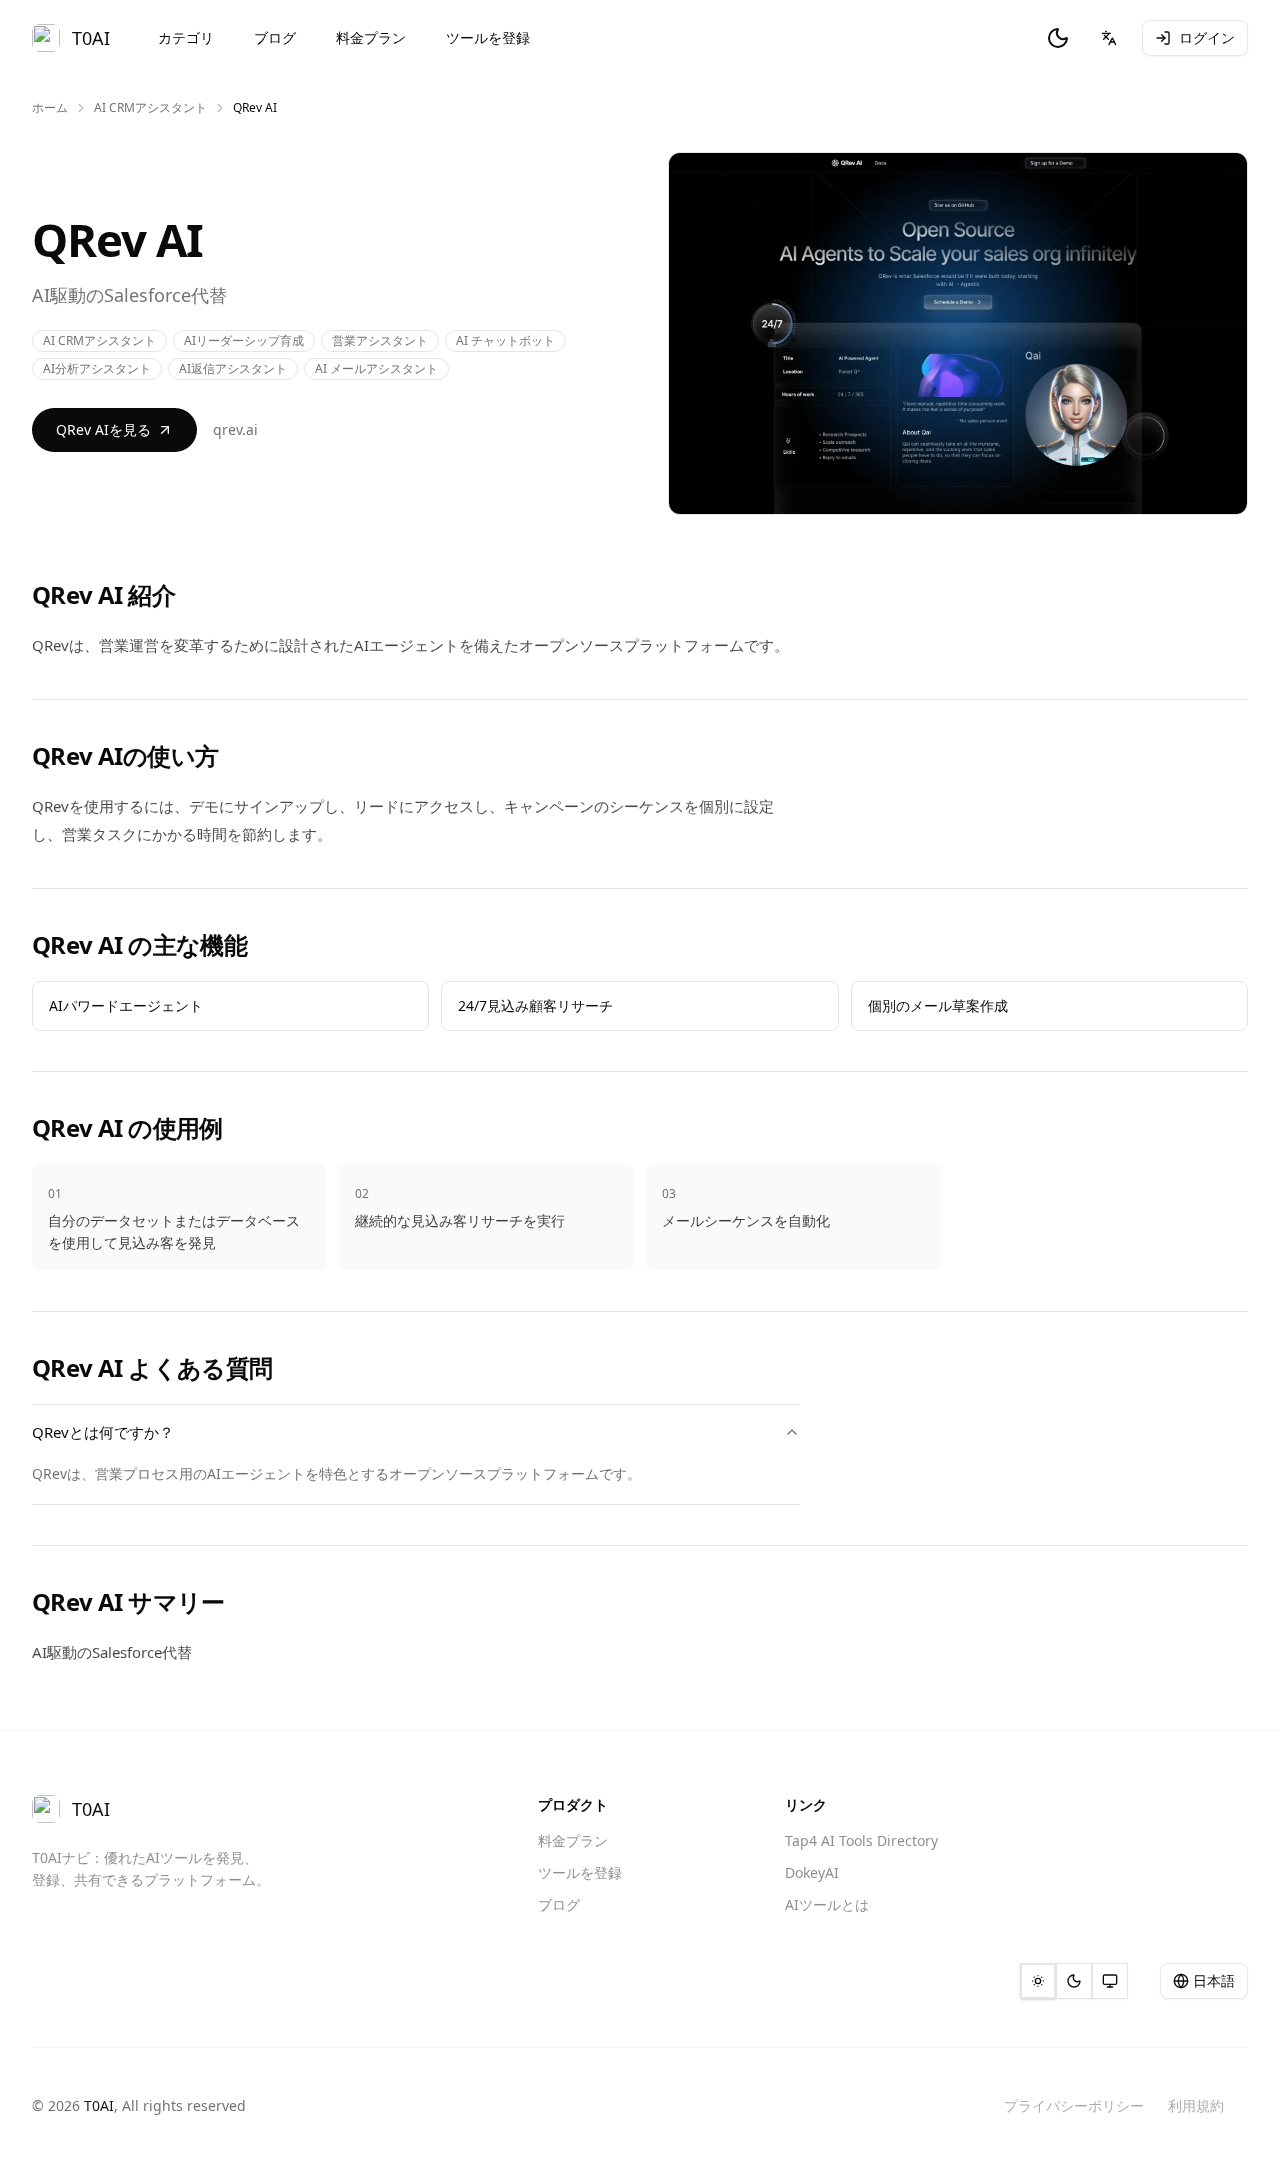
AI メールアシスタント (376, 368)
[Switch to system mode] (1110, 1981)
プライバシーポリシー (1074, 2105)
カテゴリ (186, 37)
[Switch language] (1109, 38)
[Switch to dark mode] (1058, 38)
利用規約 (1196, 2105)
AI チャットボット (505, 340)
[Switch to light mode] (1038, 1981)
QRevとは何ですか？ (103, 1432)
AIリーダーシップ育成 (244, 340)
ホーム (50, 108)
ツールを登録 (488, 37)
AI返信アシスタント (233, 368)
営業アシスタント (380, 340)
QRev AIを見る (103, 429)
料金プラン (371, 37)
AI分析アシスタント (97, 368)
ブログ (275, 37)
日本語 (1214, 1980)
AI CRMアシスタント (150, 108)
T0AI (99, 2105)
